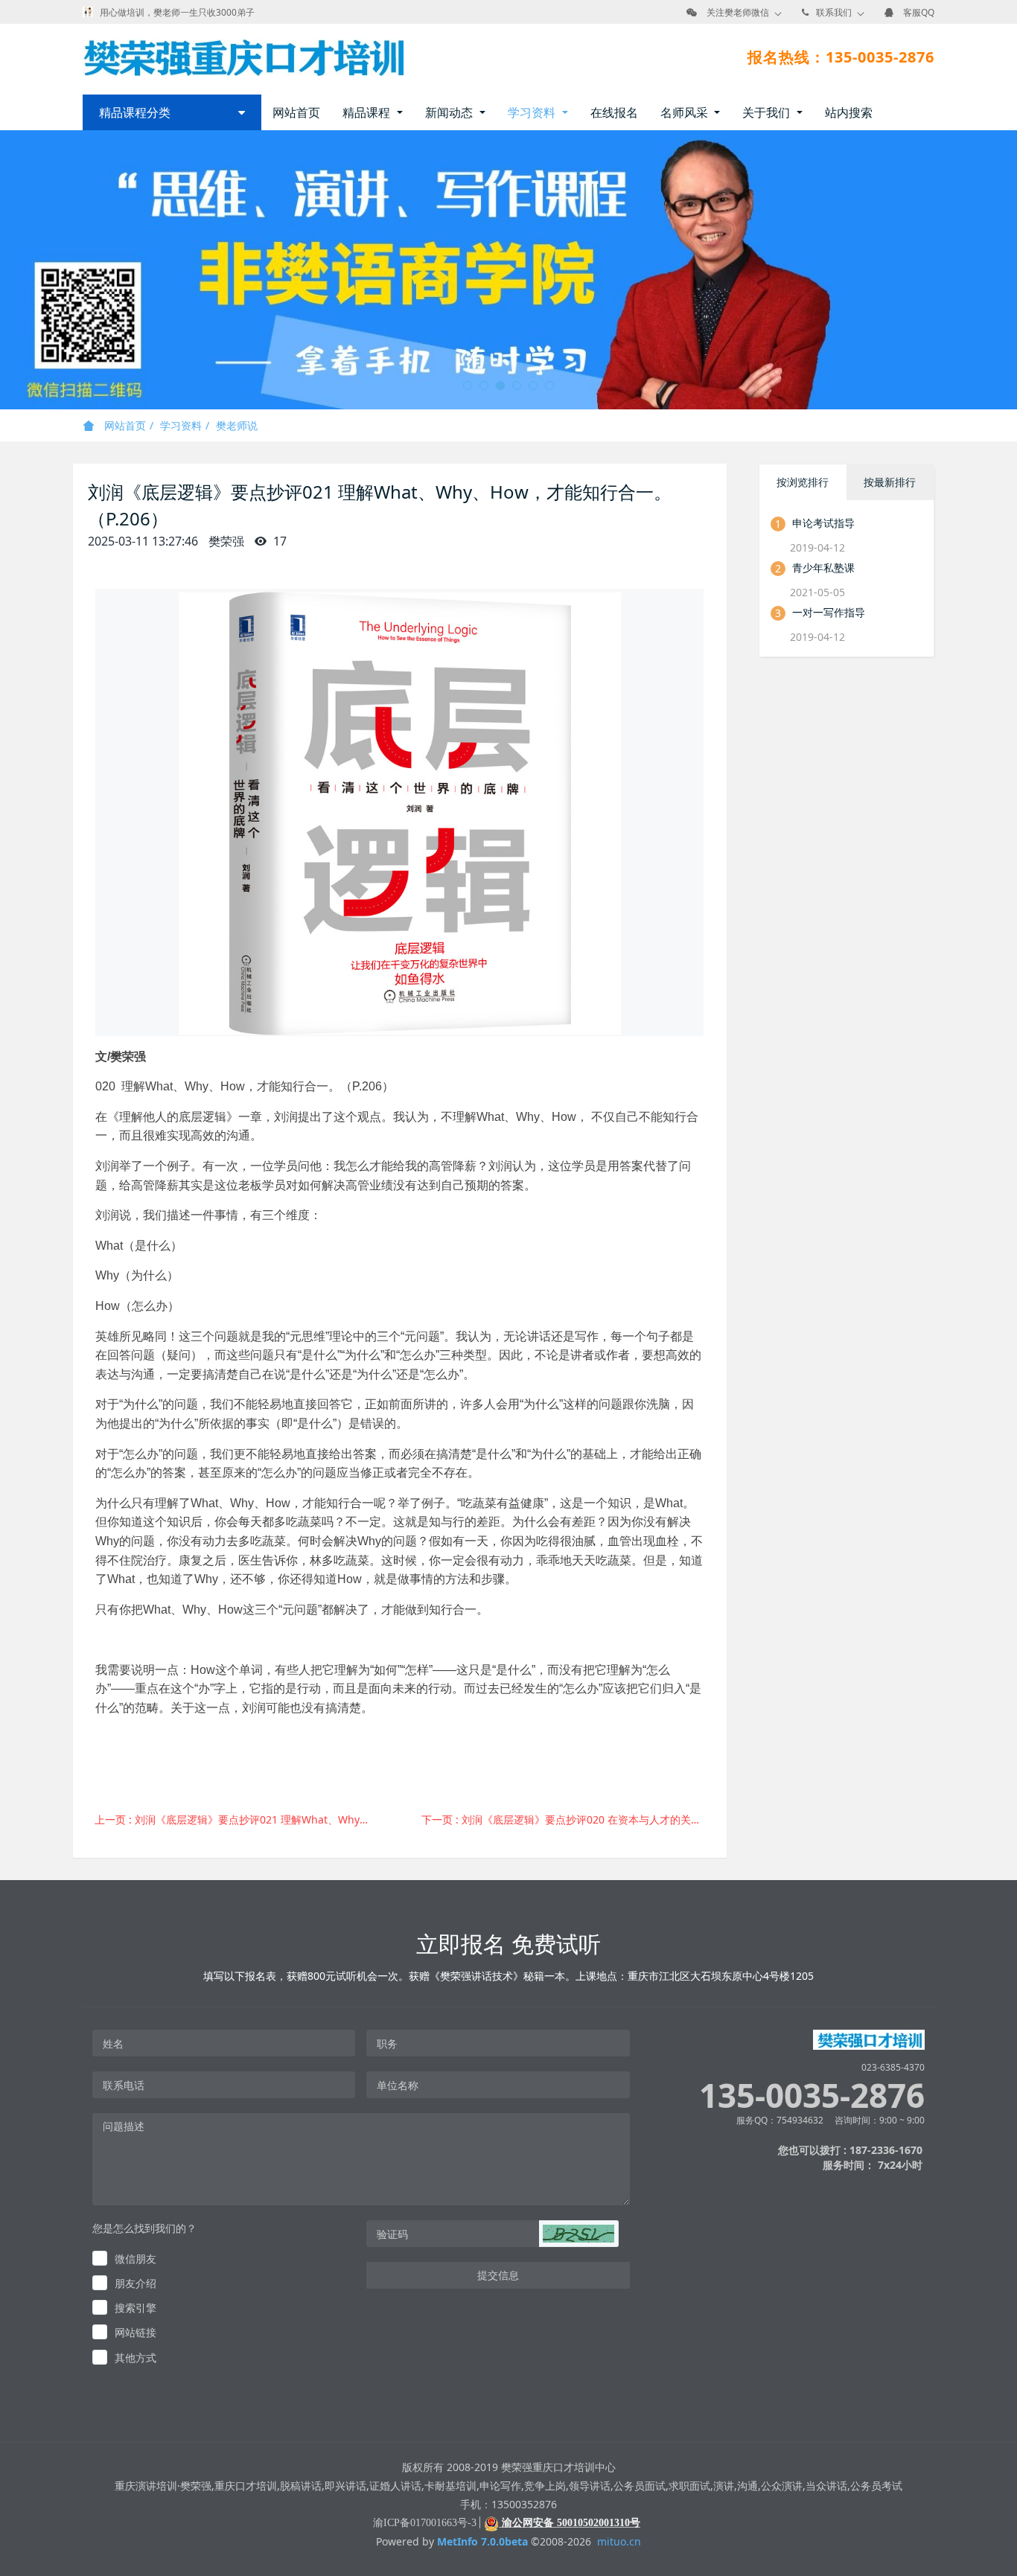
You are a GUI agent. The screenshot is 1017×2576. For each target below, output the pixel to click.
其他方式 (136, 2358)
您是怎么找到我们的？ (144, 2228)
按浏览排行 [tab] (803, 482)
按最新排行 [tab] (890, 482)
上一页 (242, 1819)
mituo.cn (619, 2541)
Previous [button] (7, 270)
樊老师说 (237, 425)
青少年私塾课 (823, 568)
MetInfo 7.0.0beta (482, 2541)
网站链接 (136, 2332)
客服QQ (919, 12)
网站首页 (296, 112)
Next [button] (1010, 270)
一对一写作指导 (829, 612)
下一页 (569, 1819)
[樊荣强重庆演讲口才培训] (243, 57)
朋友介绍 (136, 2283)
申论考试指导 (823, 523)
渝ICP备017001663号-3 (425, 2523)
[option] (508, 270)
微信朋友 (136, 2259)
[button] (578, 2234)
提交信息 (498, 2275)
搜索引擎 (136, 2308)
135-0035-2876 (812, 2096)
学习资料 (181, 425)
